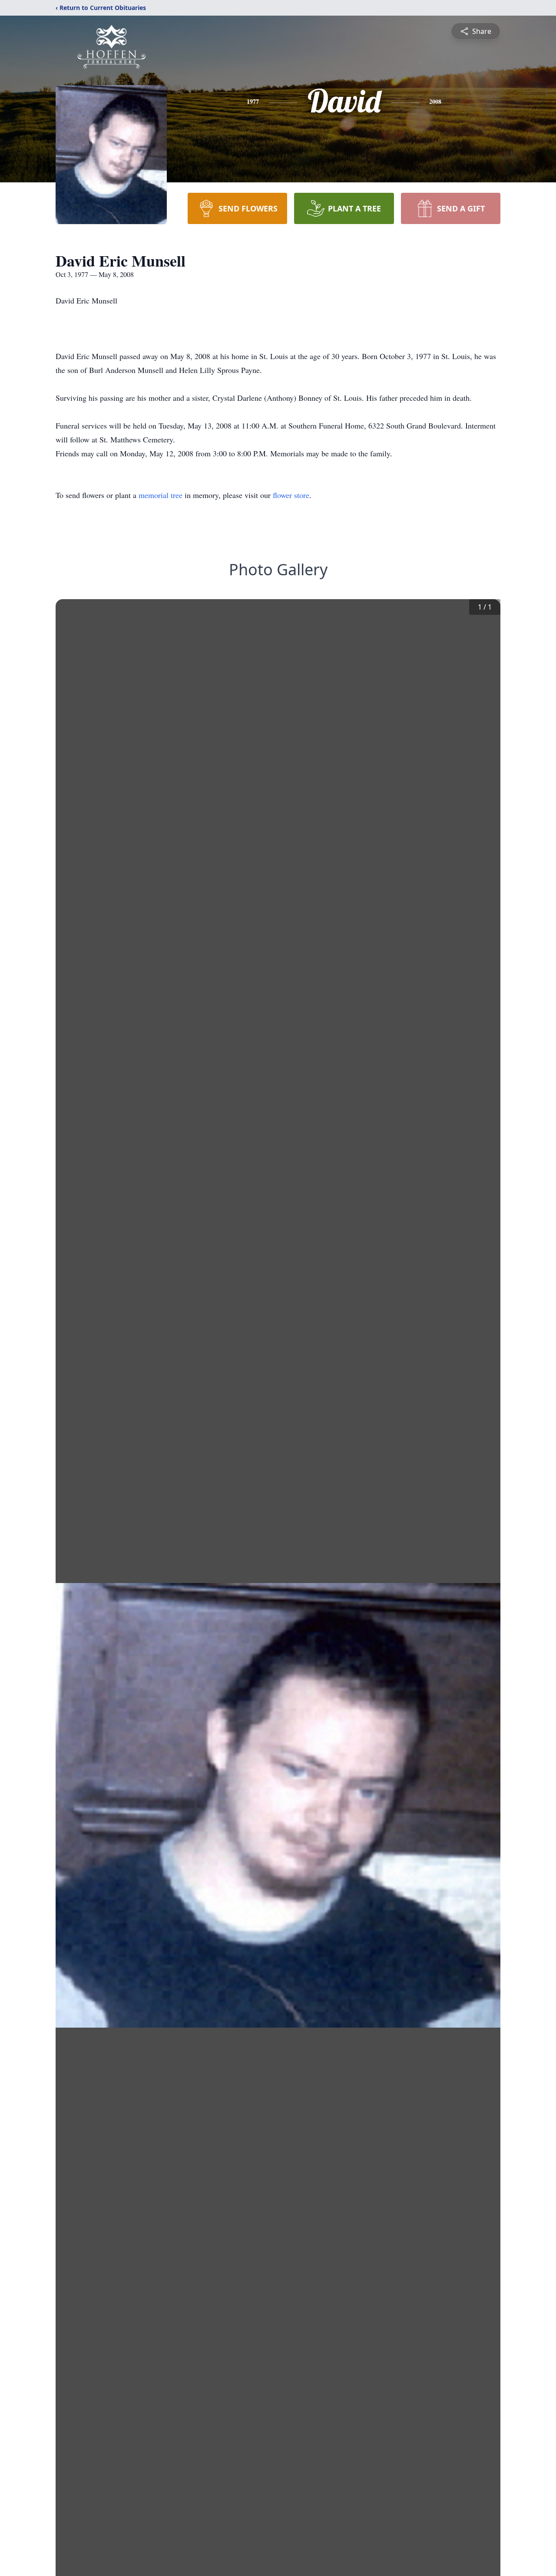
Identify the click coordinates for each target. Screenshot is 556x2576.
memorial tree (161, 495)
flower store (291, 495)
